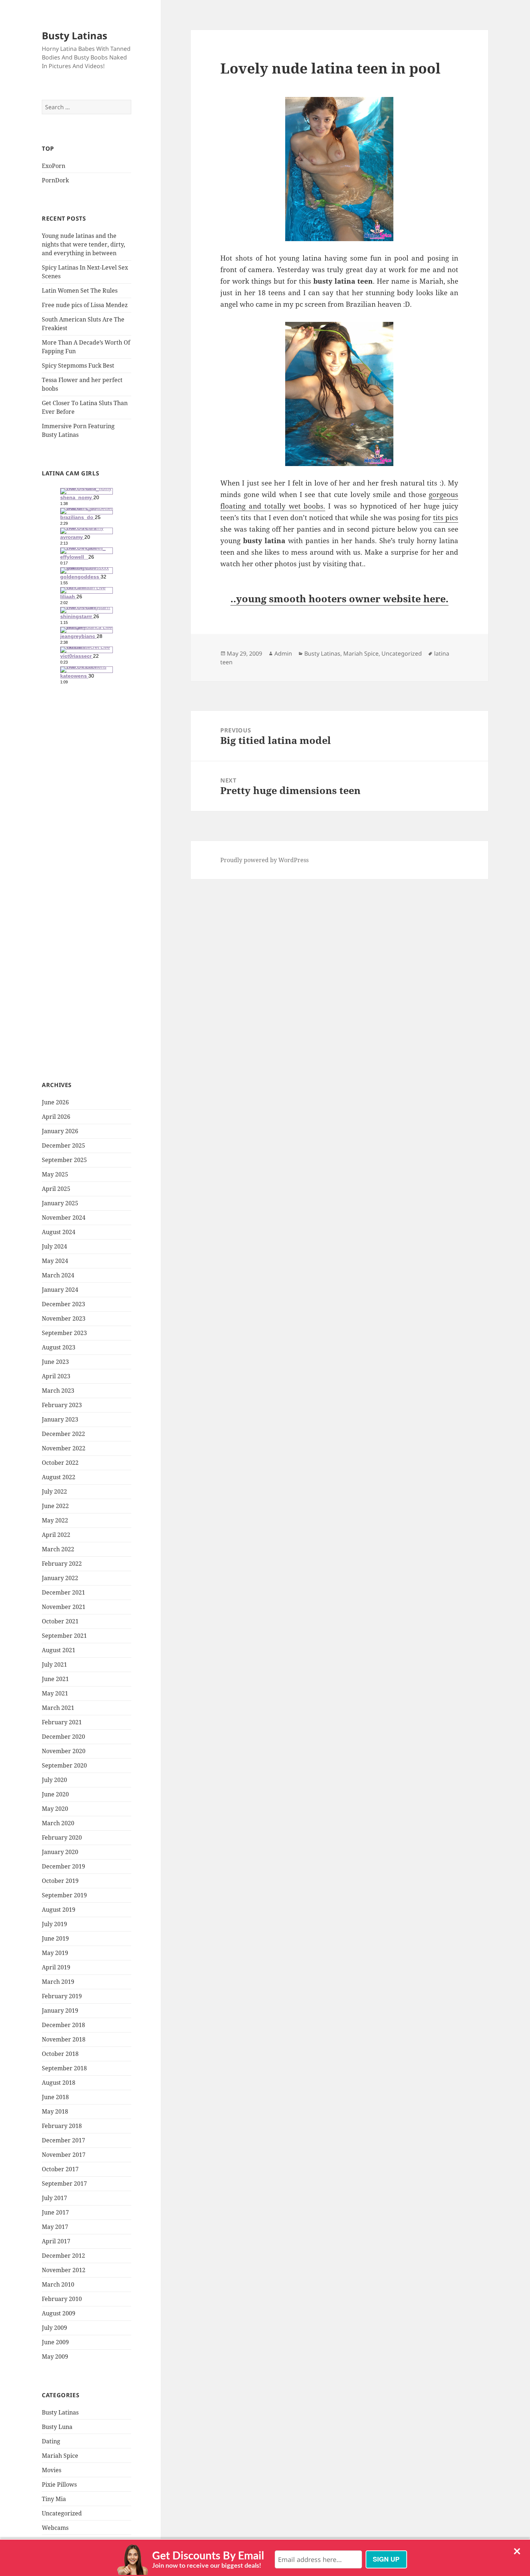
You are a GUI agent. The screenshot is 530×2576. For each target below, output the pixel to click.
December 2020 (63, 1737)
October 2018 (60, 2054)
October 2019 (60, 1881)
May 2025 (55, 1174)
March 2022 (58, 1549)
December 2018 (63, 2025)
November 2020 (64, 1751)
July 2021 (54, 1664)
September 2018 (64, 2068)
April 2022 (56, 1535)
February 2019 (62, 1996)
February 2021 (62, 1722)
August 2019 (59, 1910)
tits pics (446, 518)
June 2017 (55, 2212)
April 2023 (56, 1376)
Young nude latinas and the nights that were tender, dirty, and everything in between (83, 244)
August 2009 (59, 2313)
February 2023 (62, 1405)
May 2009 (55, 2356)
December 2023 (63, 1304)
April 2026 (56, 1117)
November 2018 (64, 2039)
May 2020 (55, 1809)
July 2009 (54, 2328)
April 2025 (56, 1189)
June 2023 (55, 1362)
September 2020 (64, 1765)
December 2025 (63, 1145)
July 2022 (54, 1491)
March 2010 (58, 2284)
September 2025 (64, 1160)
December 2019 (63, 1866)
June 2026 (55, 1102)
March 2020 (58, 1823)
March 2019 (58, 1982)
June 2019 (55, 1938)
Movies (52, 2470)
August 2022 (59, 1477)
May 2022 (55, 1520)
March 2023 (58, 1391)
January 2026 (60, 1131)
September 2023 (64, 1333)
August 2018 (59, 2083)
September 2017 (64, 2183)
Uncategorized (62, 2513)
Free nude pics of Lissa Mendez (85, 305)
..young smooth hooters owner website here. (339, 598)
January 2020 (60, 1852)
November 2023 (64, 1318)
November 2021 (64, 1607)
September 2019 (64, 1895)
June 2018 (55, 2097)
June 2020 (55, 1794)
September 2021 (64, 1636)
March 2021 (58, 1708)
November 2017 (64, 2155)
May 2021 (55, 1693)
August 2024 (59, 1232)
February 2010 (62, 2299)
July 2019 (54, 1924)
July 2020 (54, 1780)
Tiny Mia (54, 2499)
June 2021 (55, 1679)
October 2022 (60, 1463)
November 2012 (64, 2270)
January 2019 (60, 2010)
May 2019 (55, 1953)
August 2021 (59, 1650)
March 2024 (58, 1275)
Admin (283, 653)
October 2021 (60, 1621)
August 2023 (59, 1347)
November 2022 (64, 1448)
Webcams (55, 2528)
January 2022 (60, 1578)
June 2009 (55, 2342)
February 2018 (62, 2126)
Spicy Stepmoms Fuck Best (78, 365)
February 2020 (62, 1837)
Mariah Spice (60, 2456)
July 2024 (54, 1246)
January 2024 (60, 1290)
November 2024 (64, 1218)
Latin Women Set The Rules (80, 291)
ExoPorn (54, 166)
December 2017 (63, 2140)
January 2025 (60, 1203)
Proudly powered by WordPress (264, 860)
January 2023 (60, 1419)
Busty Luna (57, 2427)
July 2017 (54, 2198)
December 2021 (63, 1592)
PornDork (55, 180)
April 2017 (56, 2241)
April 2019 (56, 1967)
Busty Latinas (74, 36)
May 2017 (55, 2227)
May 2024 (55, 1261)
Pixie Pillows (59, 2484)
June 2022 (55, 1506)
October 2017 (60, 2169)
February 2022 (62, 1564)
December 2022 (63, 1434)
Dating (51, 2441)
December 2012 (63, 2256)
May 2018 (55, 2111)
